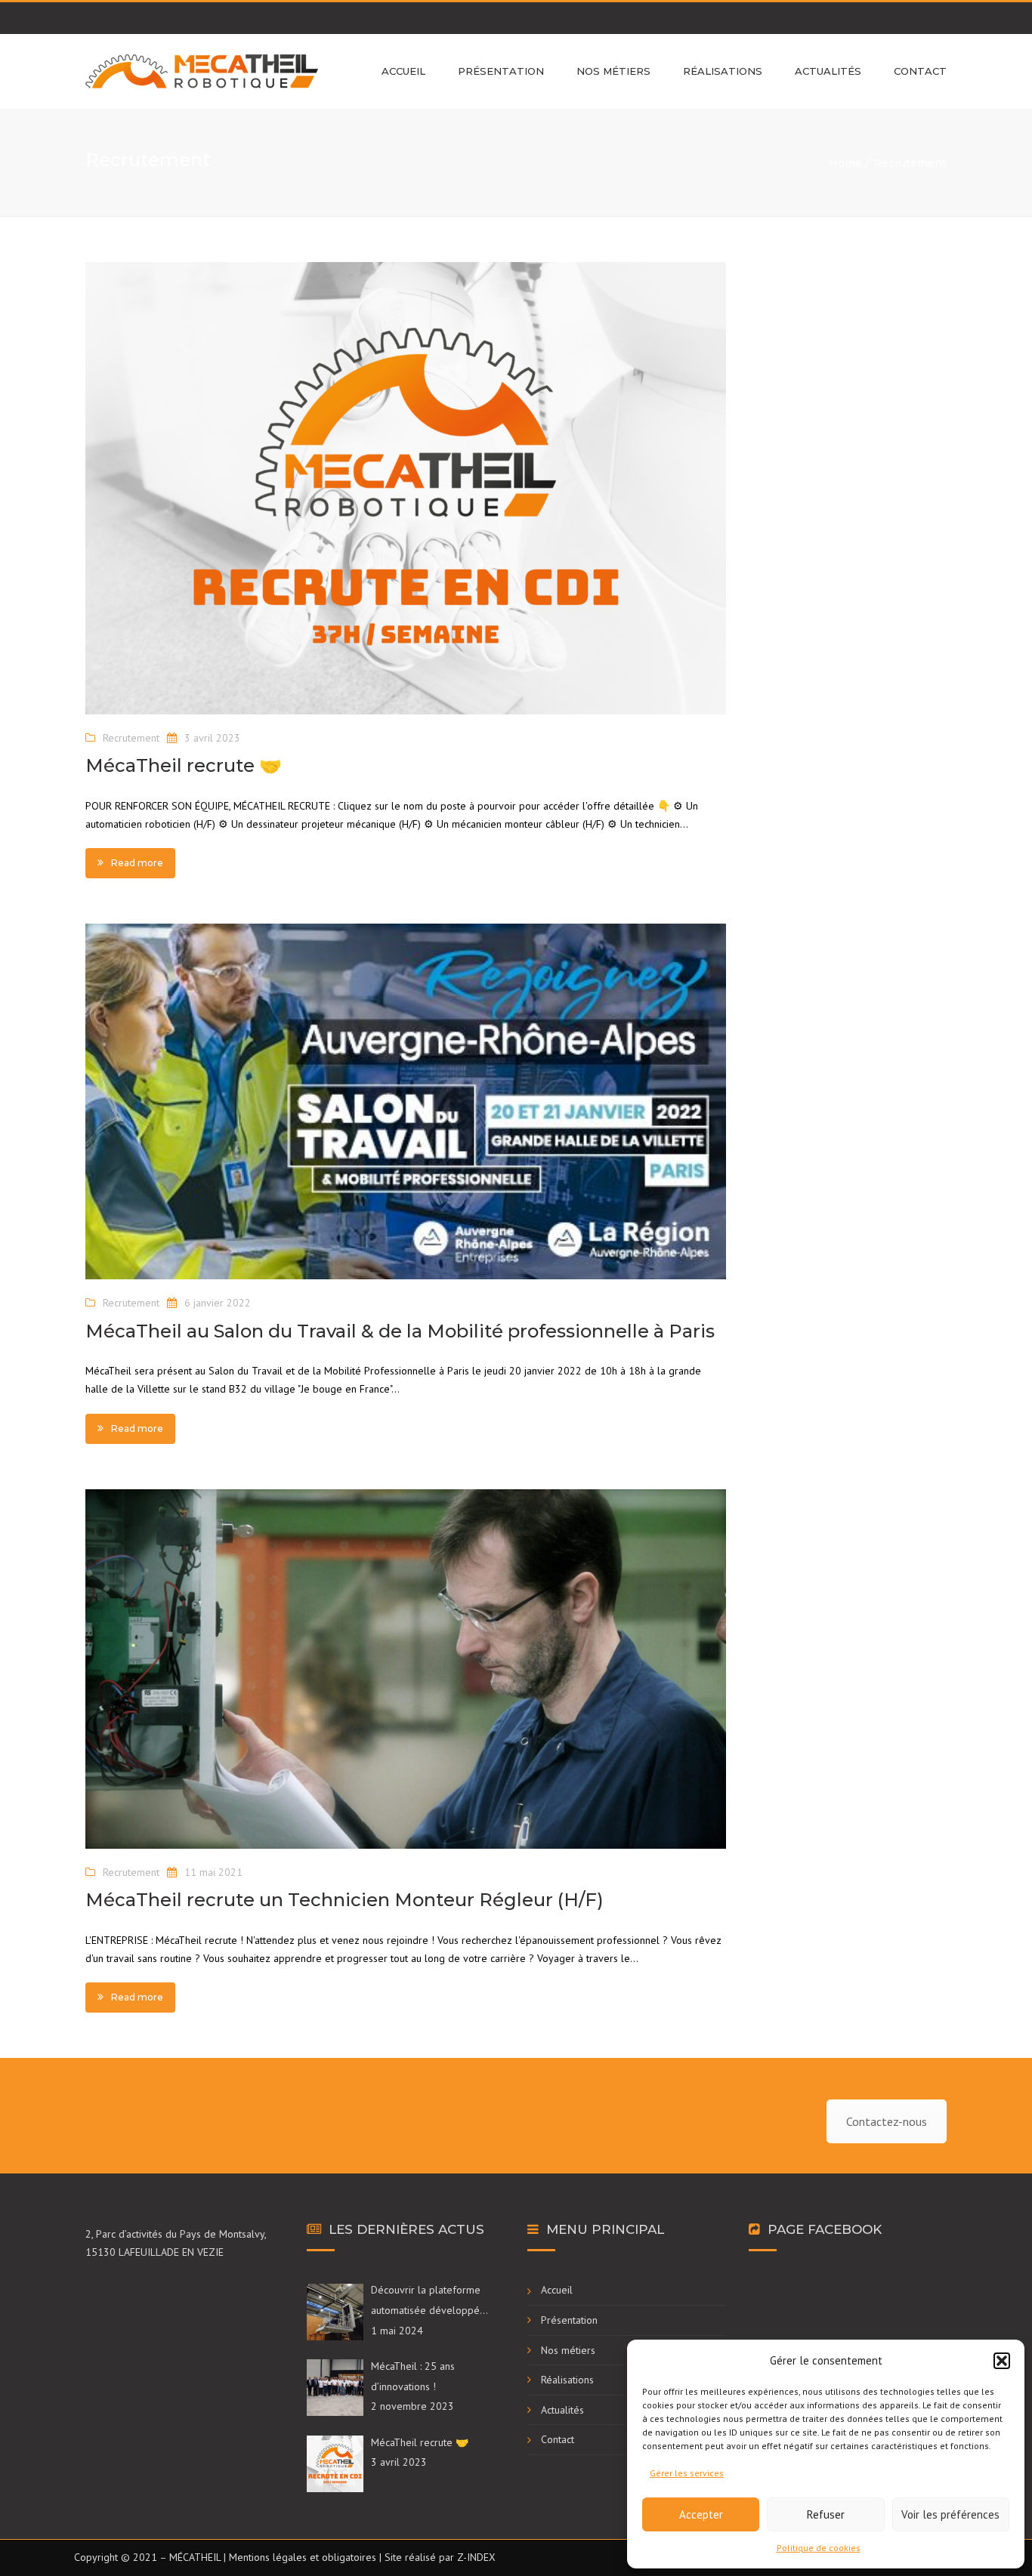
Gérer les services (687, 2473)
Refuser (826, 2514)
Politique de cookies (819, 2548)
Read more (137, 863)
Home (845, 163)
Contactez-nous (887, 2121)
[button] (1002, 2361)
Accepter (701, 2514)
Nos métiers (613, 71)
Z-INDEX (476, 2557)
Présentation (501, 71)
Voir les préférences (950, 2514)
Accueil (403, 71)
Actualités (828, 71)
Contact (920, 71)
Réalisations (723, 71)
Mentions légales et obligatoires (303, 2557)
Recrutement (131, 738)
